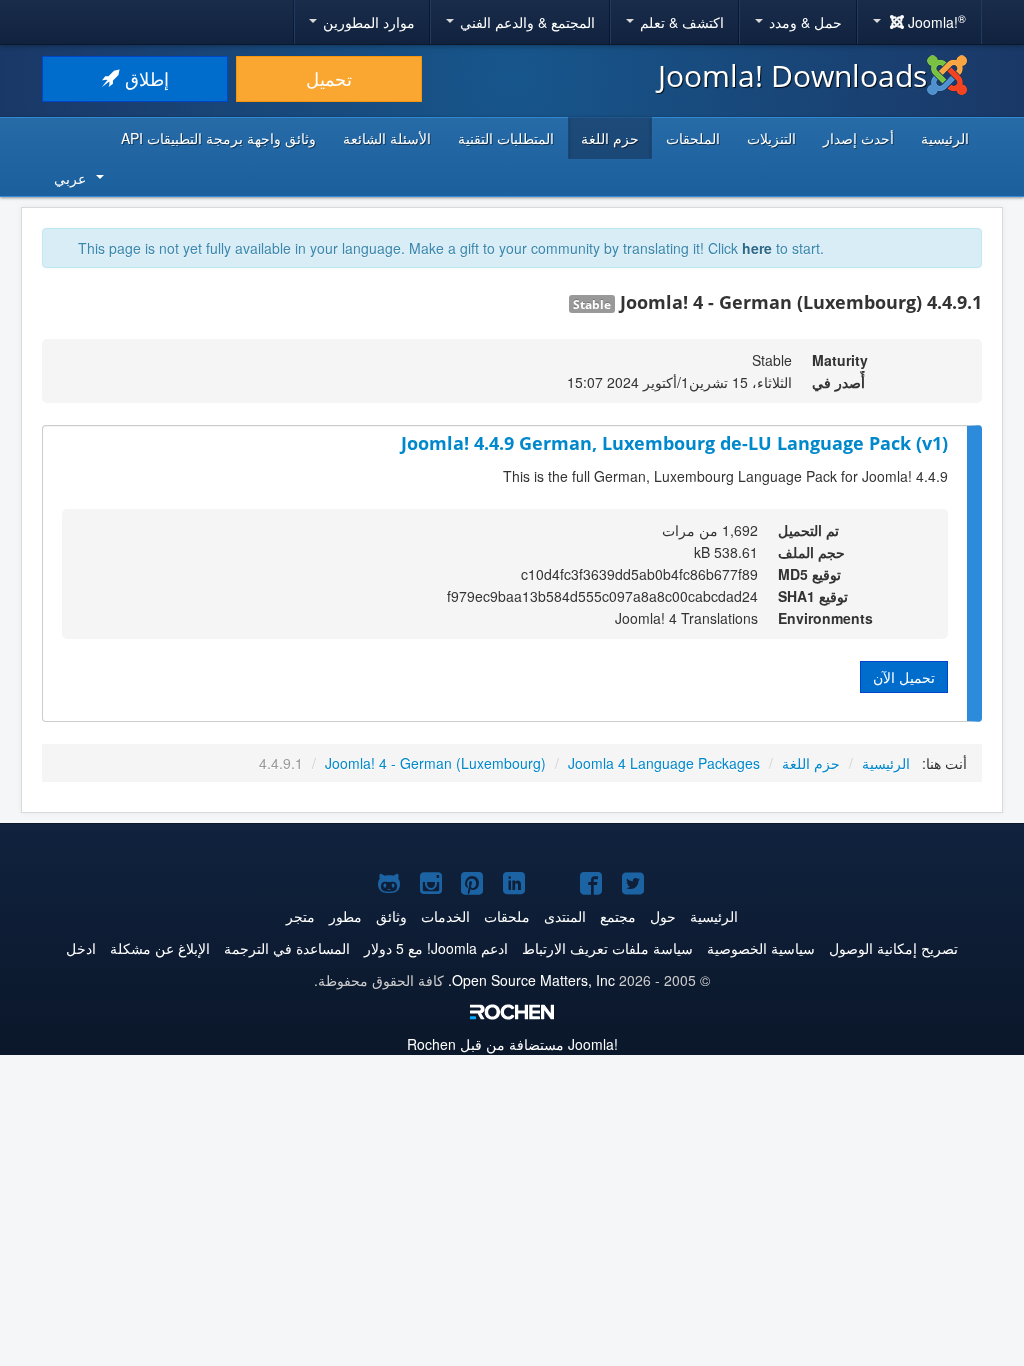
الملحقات (693, 138)
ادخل (81, 948)
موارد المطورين (367, 22)
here (757, 248)
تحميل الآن (904, 677)
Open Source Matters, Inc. (531, 980)
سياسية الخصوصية (761, 948)
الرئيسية (945, 138)
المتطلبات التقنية (506, 138)
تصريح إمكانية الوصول (893, 948)
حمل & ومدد (803, 22)
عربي (70, 178)
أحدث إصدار (858, 138)
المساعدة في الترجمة (287, 948)
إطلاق (144, 78)
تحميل (329, 78)
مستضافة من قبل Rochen (512, 1044)
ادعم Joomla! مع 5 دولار (436, 948)
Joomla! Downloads (792, 75)
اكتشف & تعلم (680, 22)
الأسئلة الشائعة (387, 138)
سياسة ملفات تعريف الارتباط (607, 948)
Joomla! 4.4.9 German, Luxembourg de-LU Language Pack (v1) (674, 443)
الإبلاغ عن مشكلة (160, 948)
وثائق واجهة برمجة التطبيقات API (218, 138)
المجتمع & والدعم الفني (525, 22)
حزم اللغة (610, 138)
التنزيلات (771, 138)
